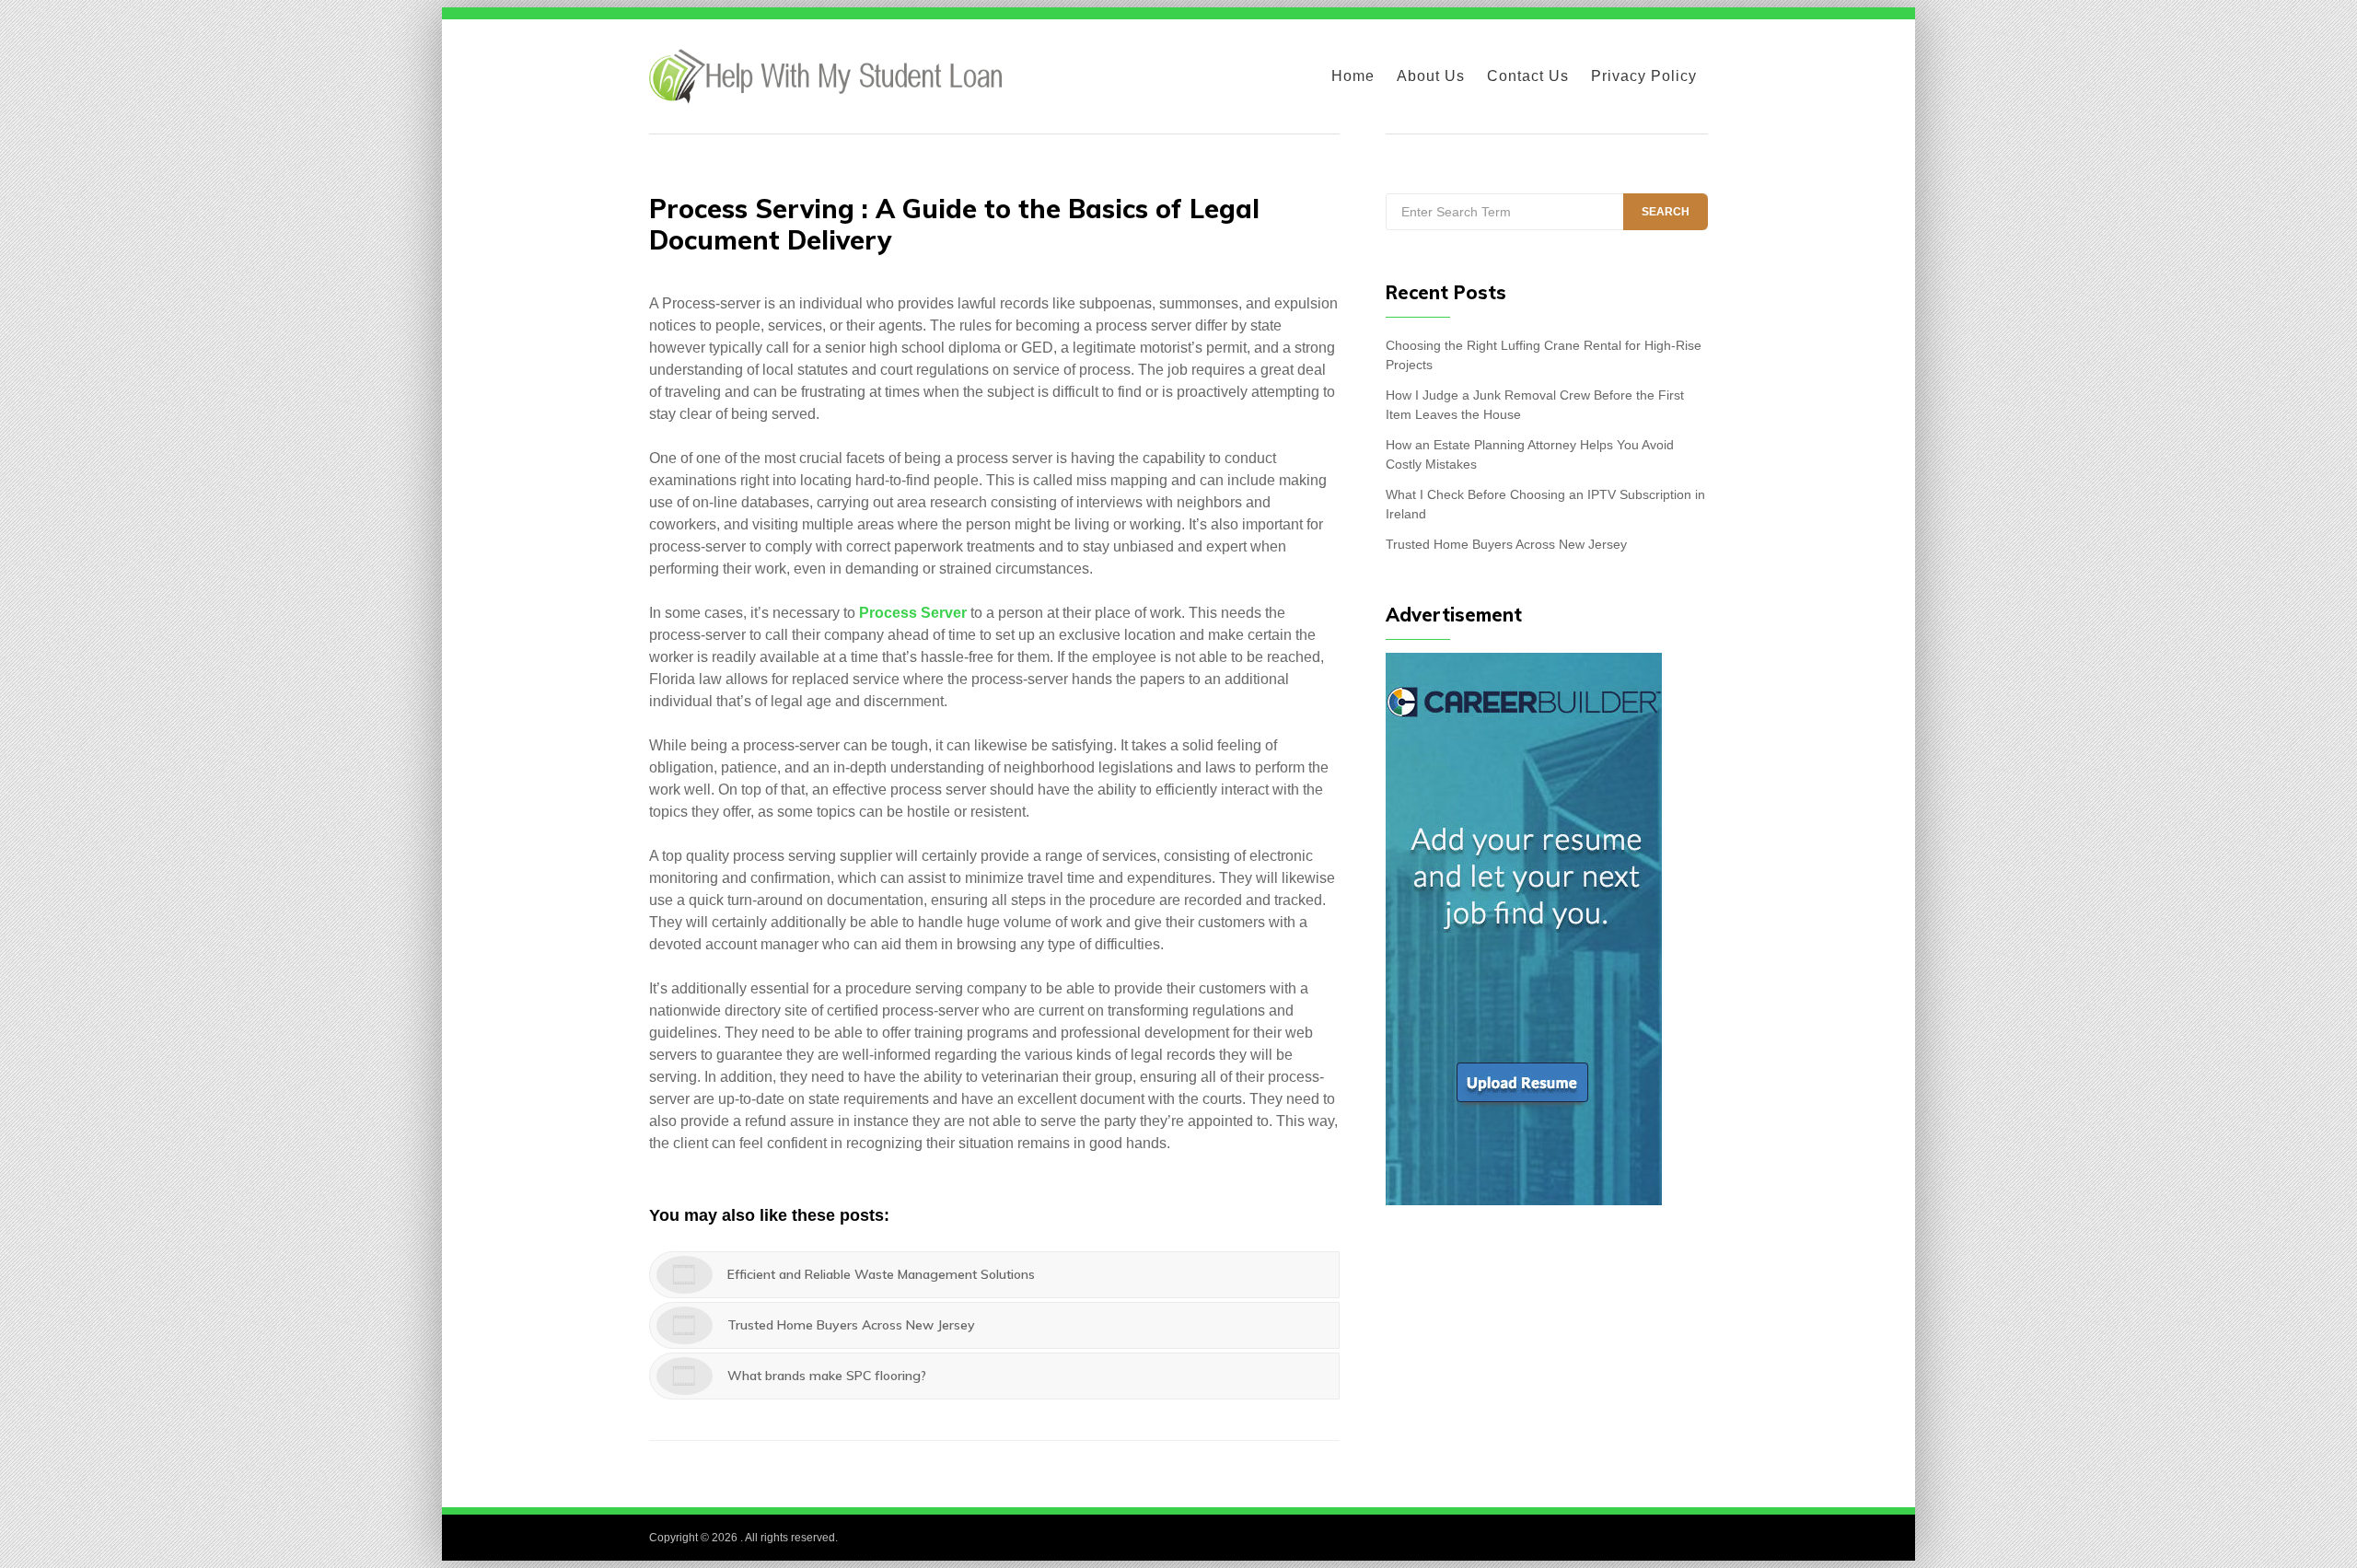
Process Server (913, 613)
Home (1353, 76)
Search (1666, 212)
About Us (1431, 76)
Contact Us (1528, 76)
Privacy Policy (1644, 76)
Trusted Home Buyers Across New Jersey (1506, 544)
